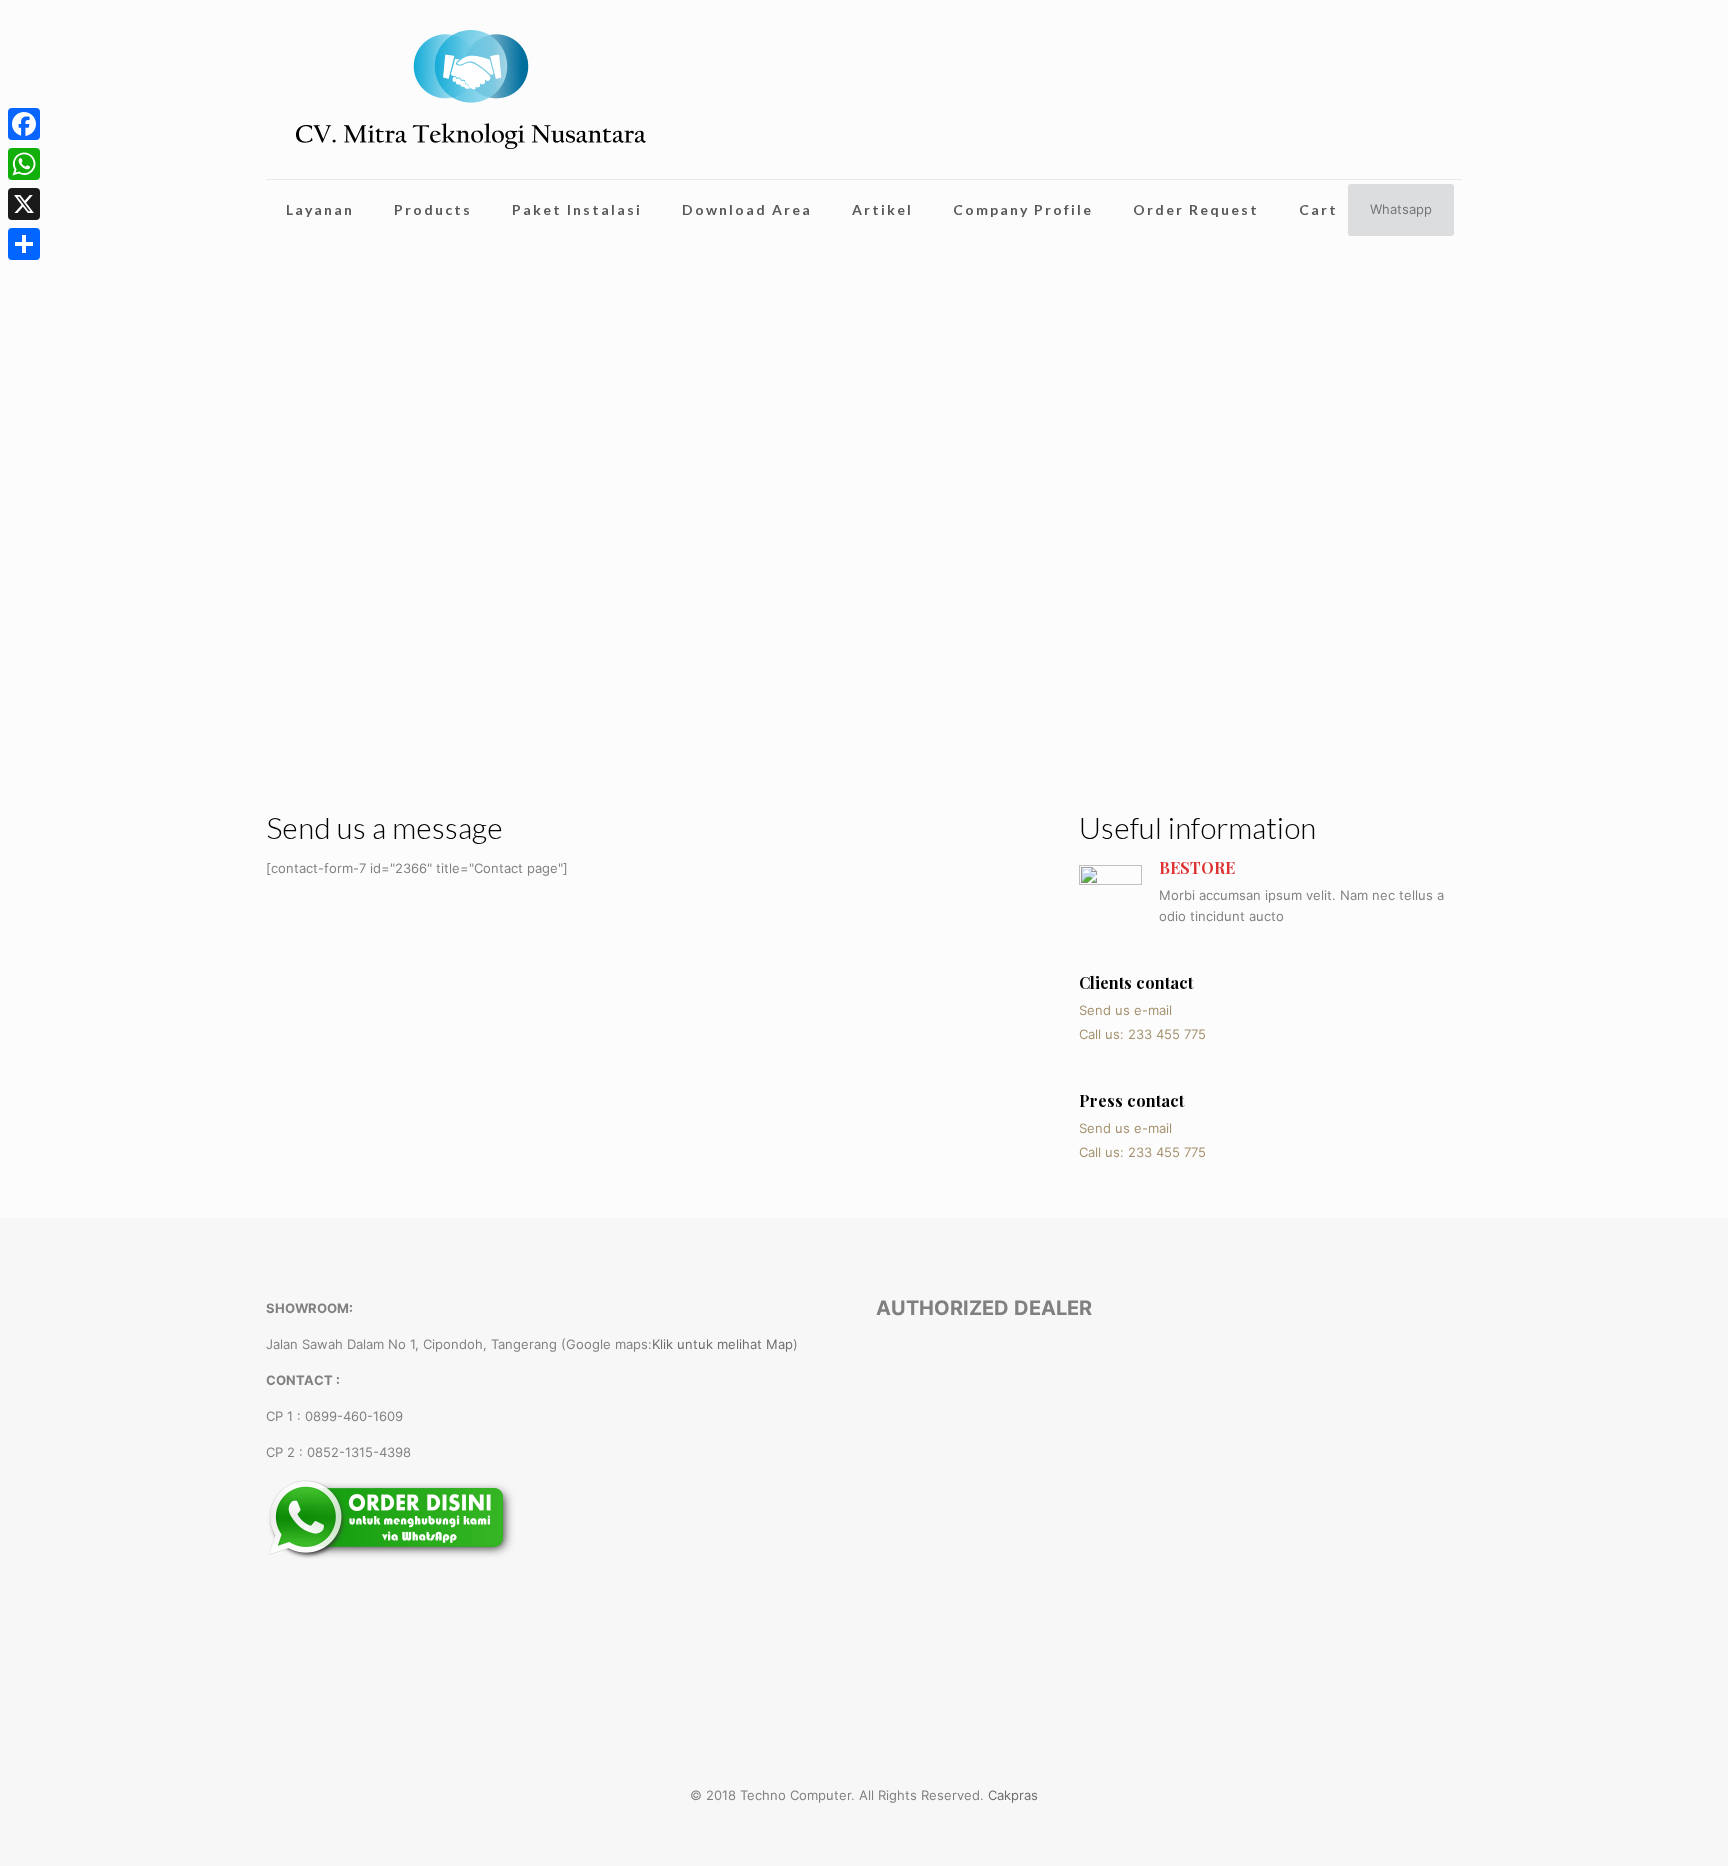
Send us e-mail (1125, 1010)
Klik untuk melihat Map (722, 1344)
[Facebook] (24, 124)
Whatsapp (1401, 209)
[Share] (24, 244)
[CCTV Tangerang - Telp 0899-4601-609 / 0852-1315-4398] (471, 89)
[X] (24, 204)
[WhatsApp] (24, 164)
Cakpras (1013, 1795)
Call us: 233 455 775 (1142, 1034)
